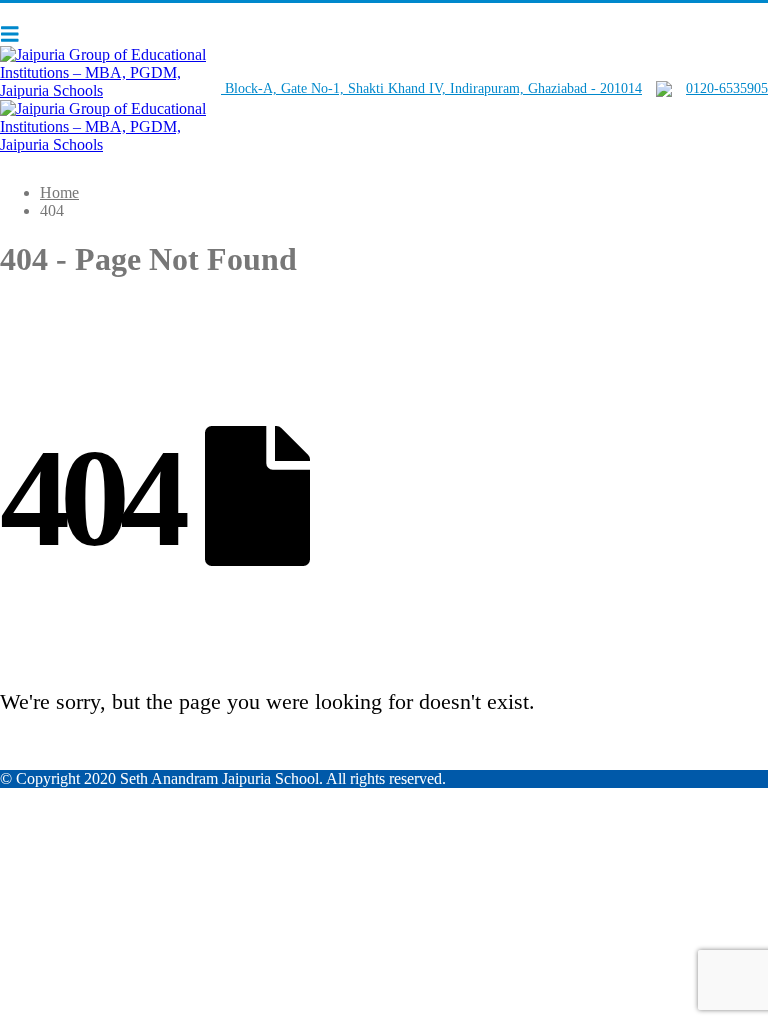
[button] (15, 34)
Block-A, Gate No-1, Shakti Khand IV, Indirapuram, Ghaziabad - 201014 (431, 88)
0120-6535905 (727, 88)
